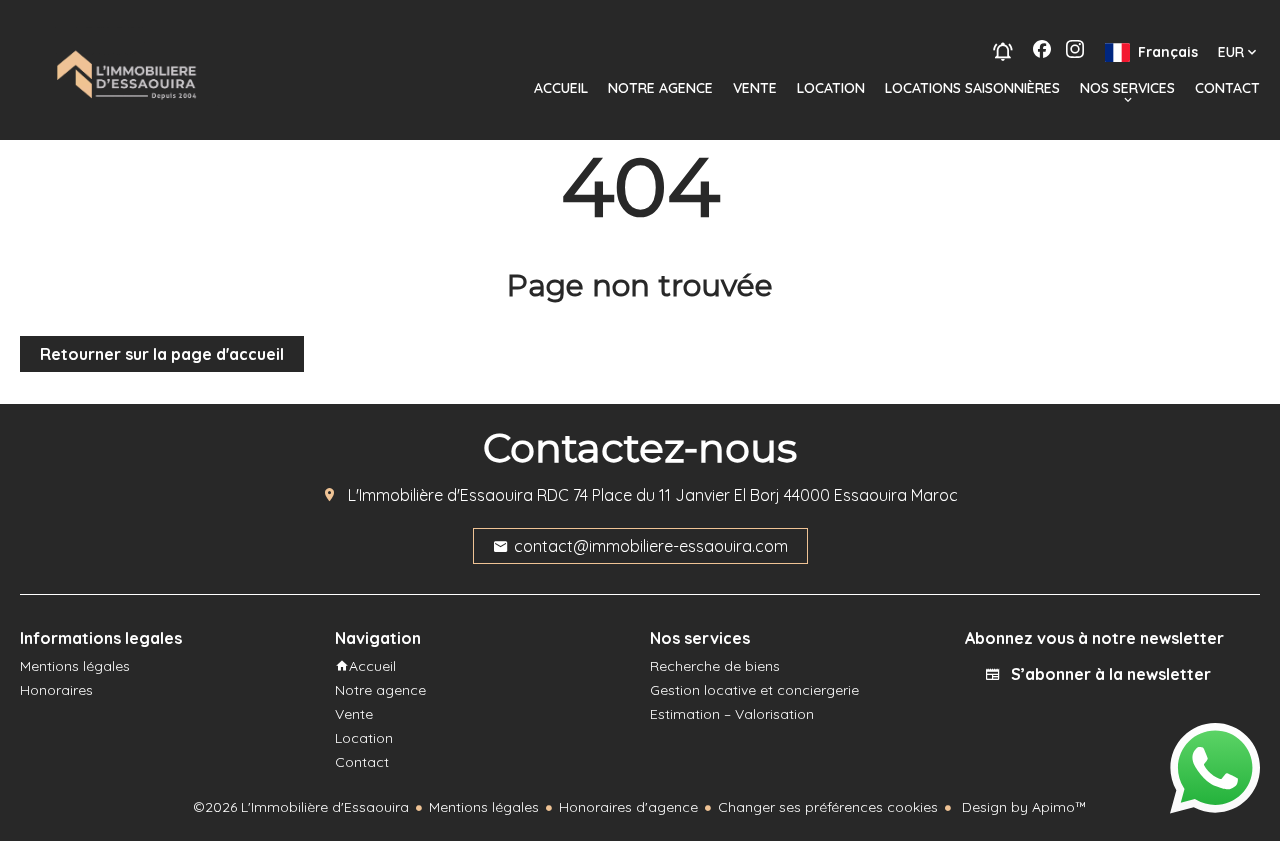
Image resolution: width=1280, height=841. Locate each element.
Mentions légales (484, 807)
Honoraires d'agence (628, 807)
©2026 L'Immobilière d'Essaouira (301, 807)
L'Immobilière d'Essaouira (440, 495)
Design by (1022, 807)
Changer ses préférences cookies (828, 807)
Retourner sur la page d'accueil (162, 354)
